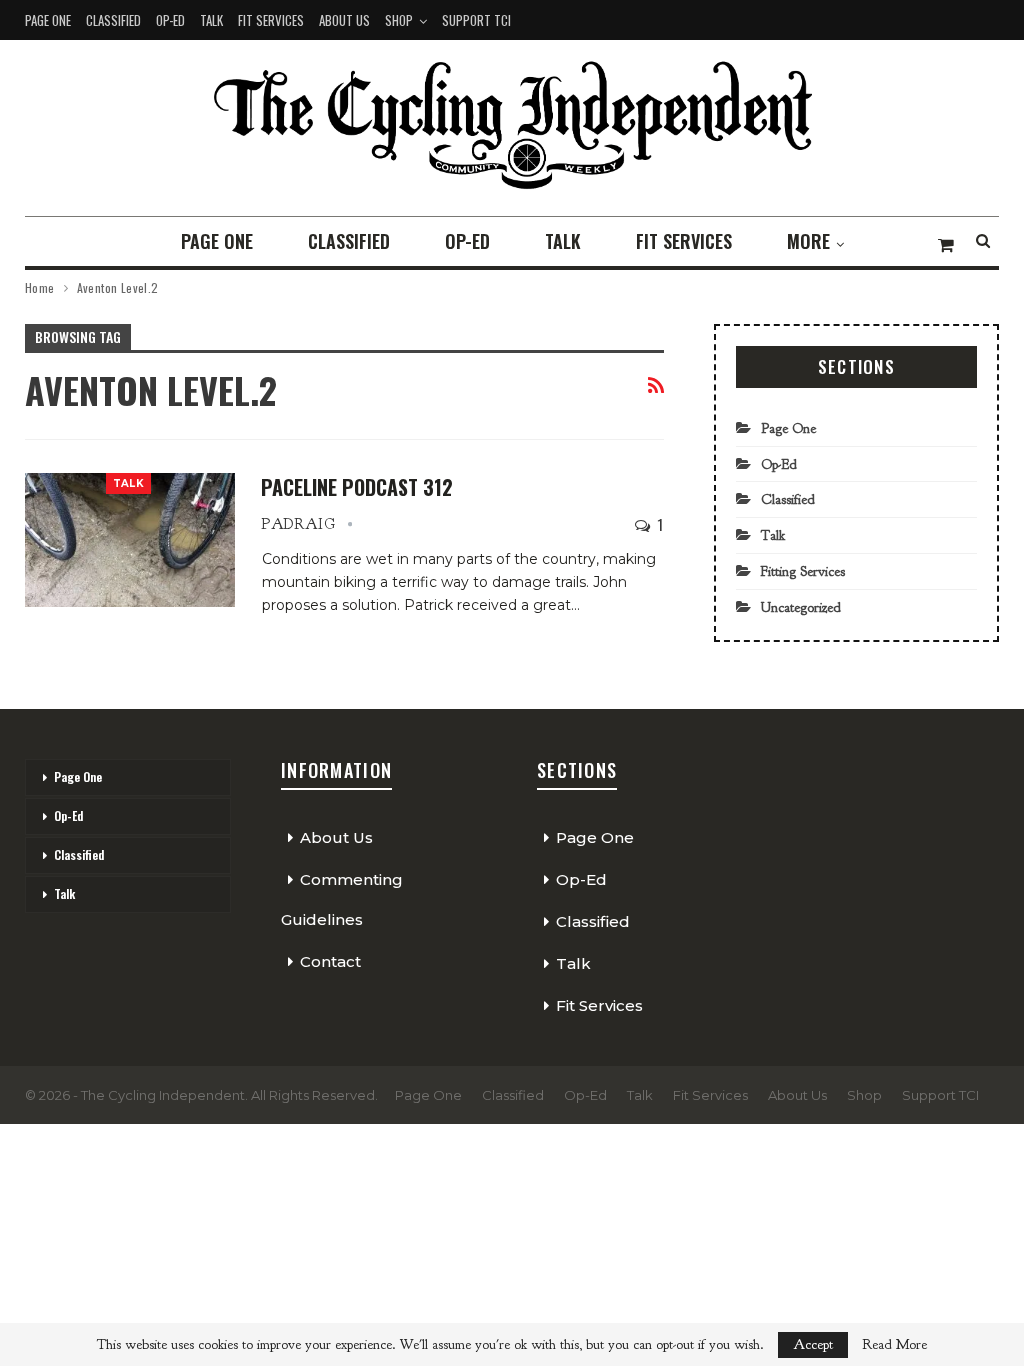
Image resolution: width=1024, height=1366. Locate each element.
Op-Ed (170, 20)
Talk (211, 20)
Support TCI (476, 20)
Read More (894, 1345)
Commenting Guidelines (342, 899)
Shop (399, 20)
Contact (330, 961)
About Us (344, 20)
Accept (813, 1344)
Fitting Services (803, 571)
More (808, 241)
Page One (48, 20)
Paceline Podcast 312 (357, 487)
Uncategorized (801, 607)
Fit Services (271, 20)
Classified (113, 20)
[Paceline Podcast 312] (130, 540)
